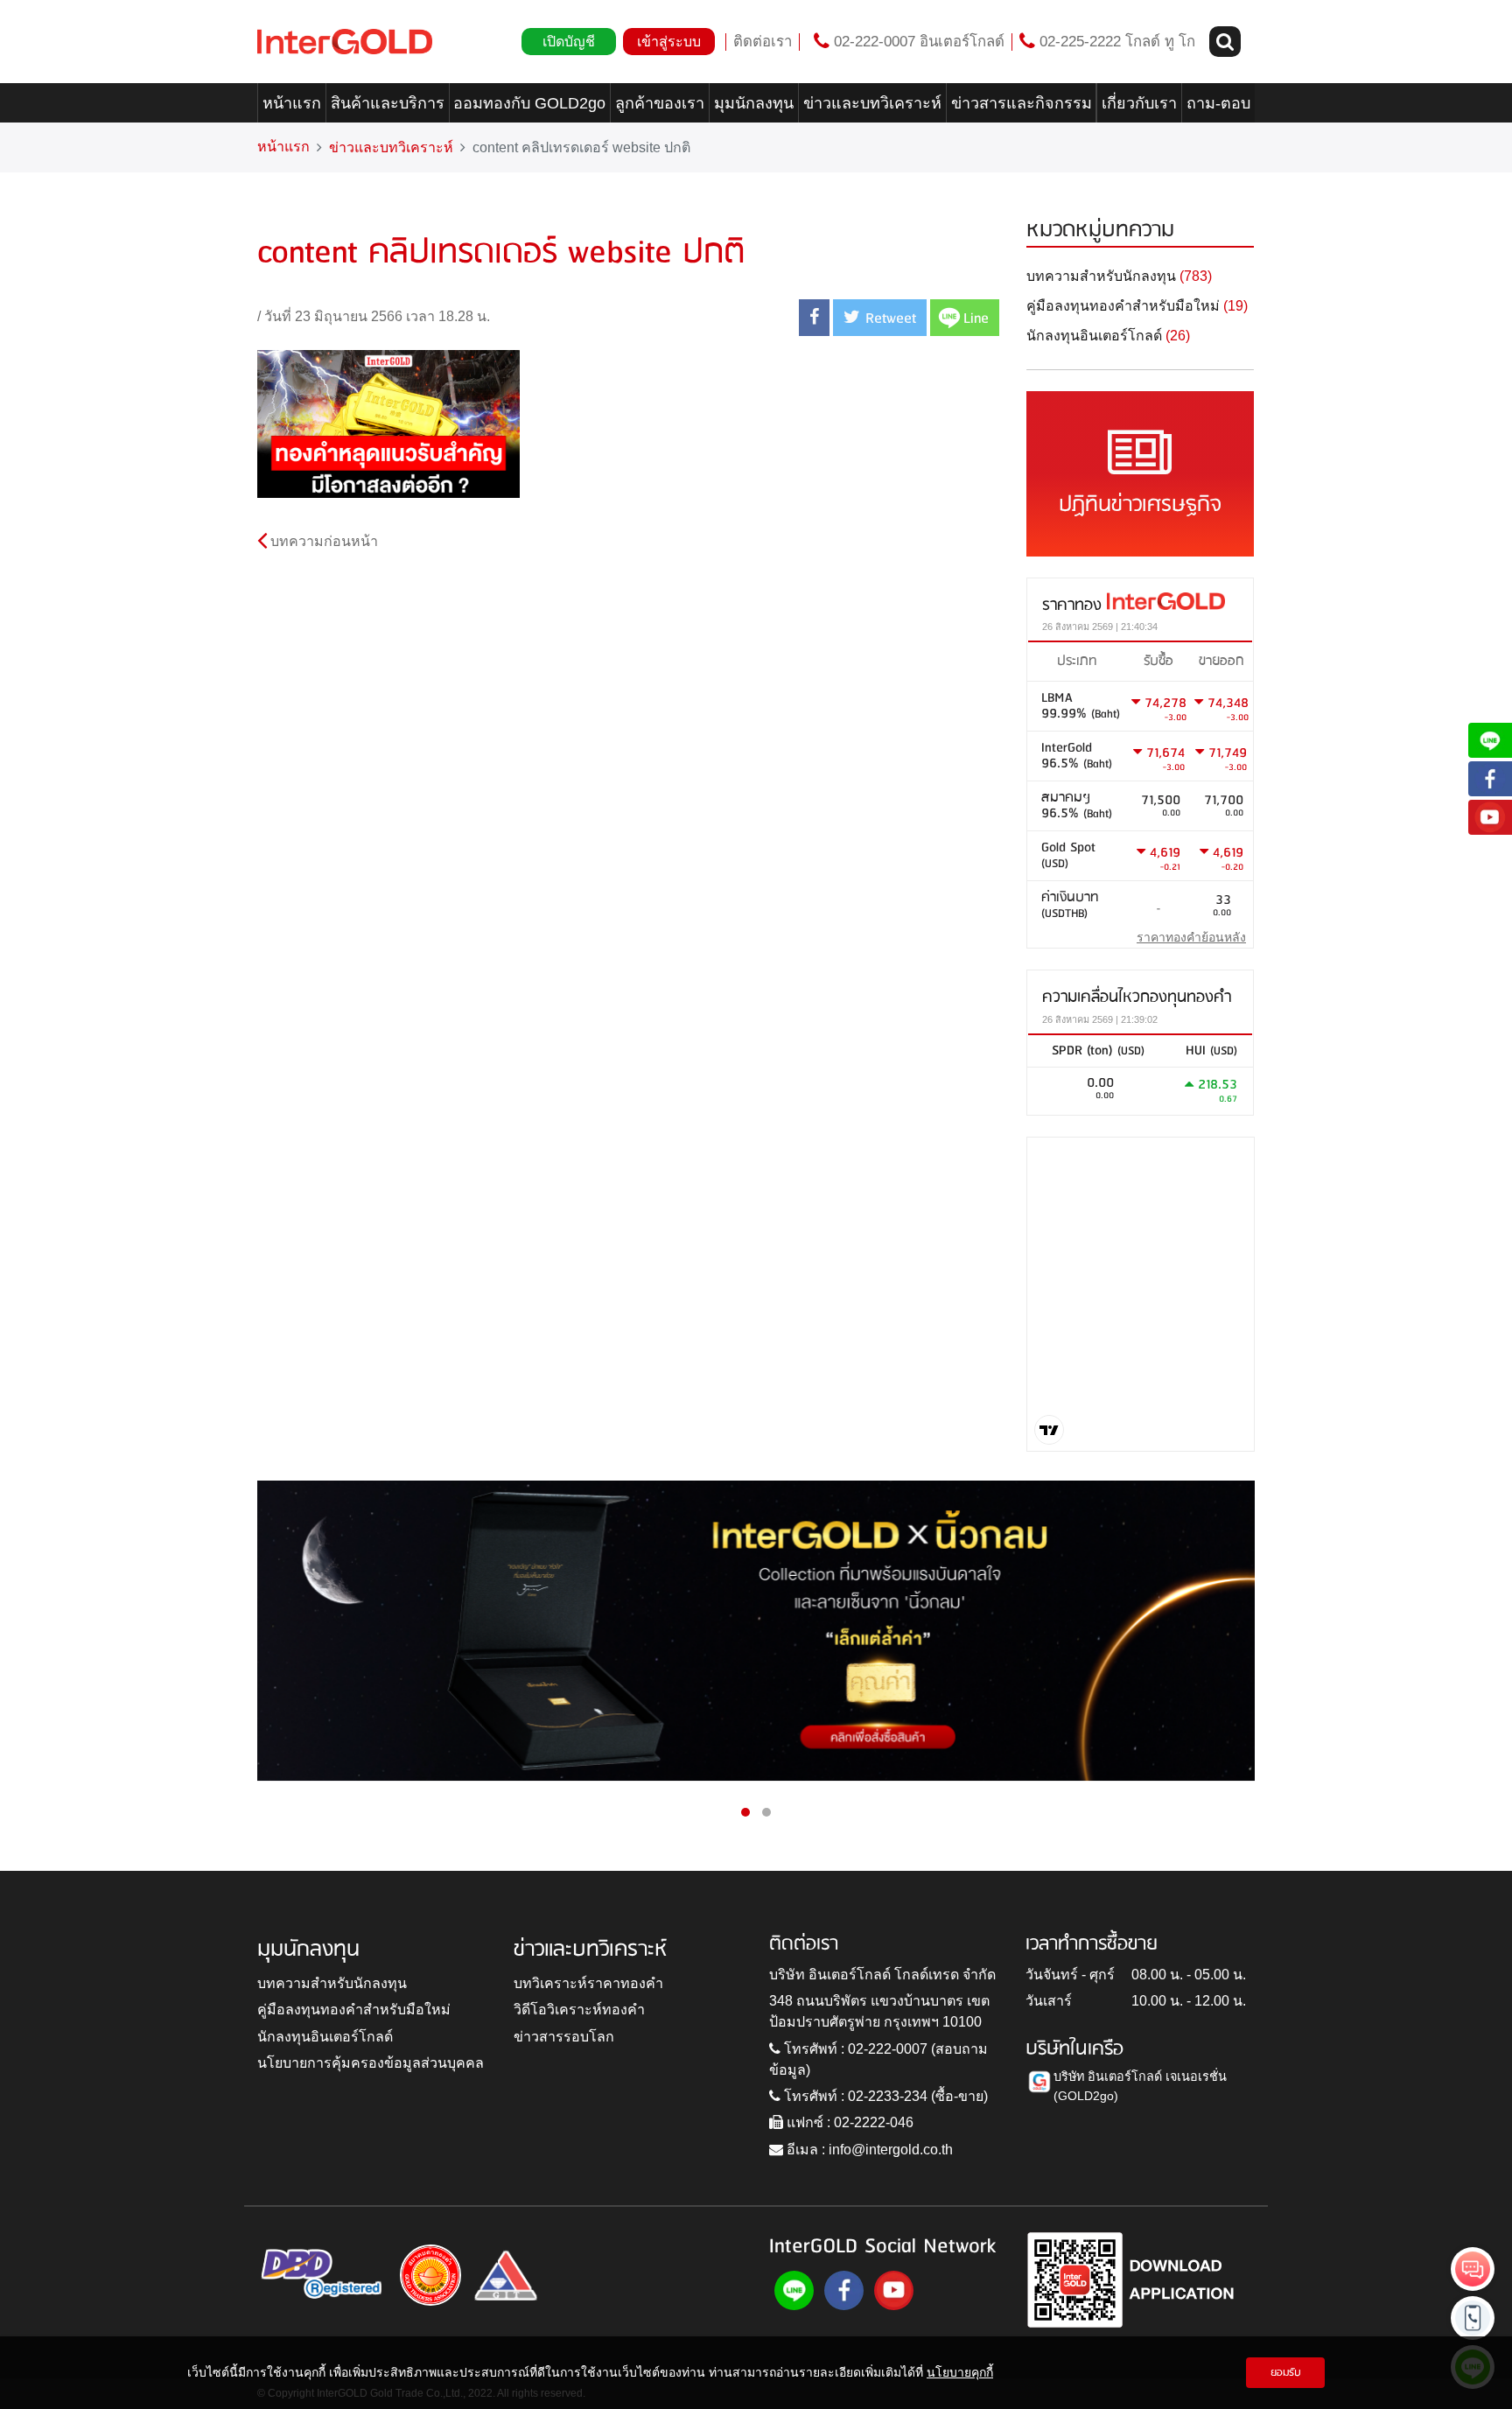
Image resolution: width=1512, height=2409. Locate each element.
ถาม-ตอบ (1218, 103)
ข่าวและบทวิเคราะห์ (872, 103)
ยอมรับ (1286, 2373)
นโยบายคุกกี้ (960, 2372)
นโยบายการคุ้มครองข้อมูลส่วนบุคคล (371, 2063)
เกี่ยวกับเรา (1139, 103)
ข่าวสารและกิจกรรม (1022, 103)
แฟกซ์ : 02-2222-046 (848, 2122)
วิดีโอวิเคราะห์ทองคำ (579, 2010)
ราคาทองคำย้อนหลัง (1191, 937)
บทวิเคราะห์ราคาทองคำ (588, 1983)
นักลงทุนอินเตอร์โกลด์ (325, 2037)
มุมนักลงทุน (754, 103)
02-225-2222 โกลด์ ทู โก (1115, 42)
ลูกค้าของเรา (660, 103)
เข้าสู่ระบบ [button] (669, 42)
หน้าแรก (292, 103)
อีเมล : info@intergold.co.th (868, 2150)
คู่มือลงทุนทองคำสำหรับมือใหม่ (354, 2010)
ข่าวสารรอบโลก (564, 2037)
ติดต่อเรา (763, 42)
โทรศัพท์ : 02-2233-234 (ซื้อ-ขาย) (884, 2096)
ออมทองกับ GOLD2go (529, 103)
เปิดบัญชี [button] (569, 42)
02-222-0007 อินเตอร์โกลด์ (917, 42)
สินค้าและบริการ (388, 103)
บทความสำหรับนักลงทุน (332, 1983)
